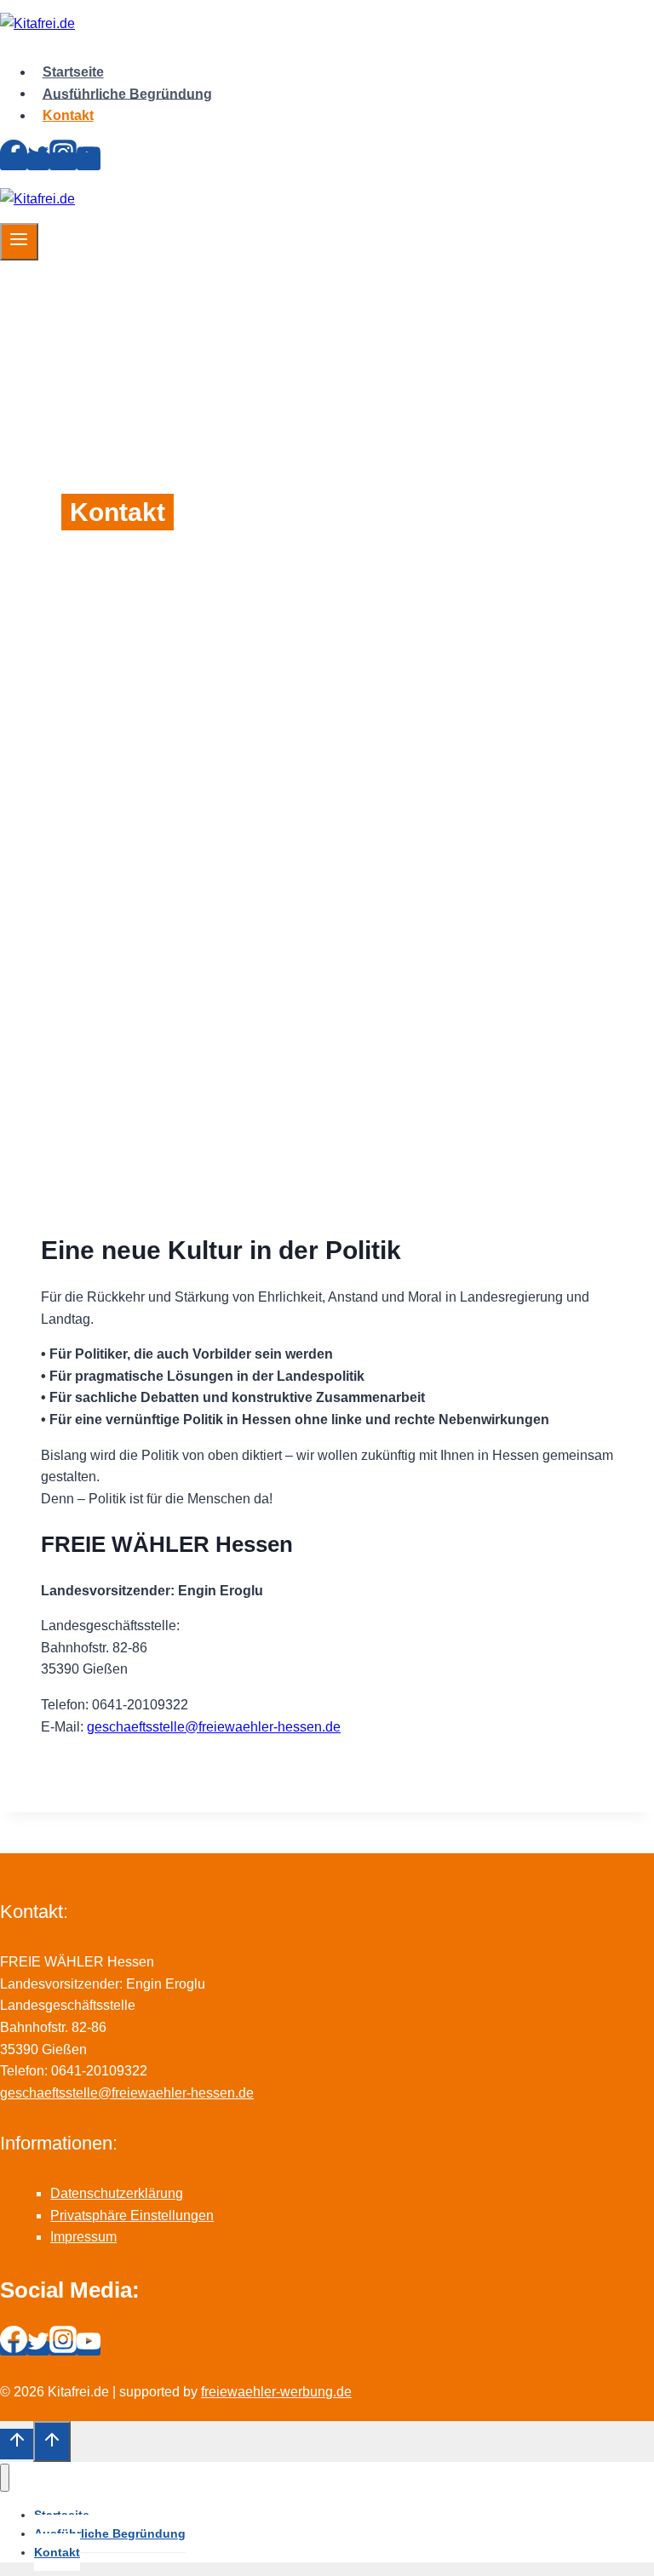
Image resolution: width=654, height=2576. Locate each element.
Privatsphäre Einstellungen (132, 2215)
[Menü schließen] (5, 2478)
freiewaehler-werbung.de (276, 2392)
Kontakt (68, 115)
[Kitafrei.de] (37, 23)
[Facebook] (14, 161)
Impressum (83, 2237)
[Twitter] (38, 161)
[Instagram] (63, 161)
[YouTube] (89, 161)
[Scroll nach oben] (17, 2444)
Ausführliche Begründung (127, 93)
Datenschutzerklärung (117, 2193)
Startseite (73, 72)
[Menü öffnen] (19, 242)
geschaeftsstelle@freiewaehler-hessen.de (214, 1727)
